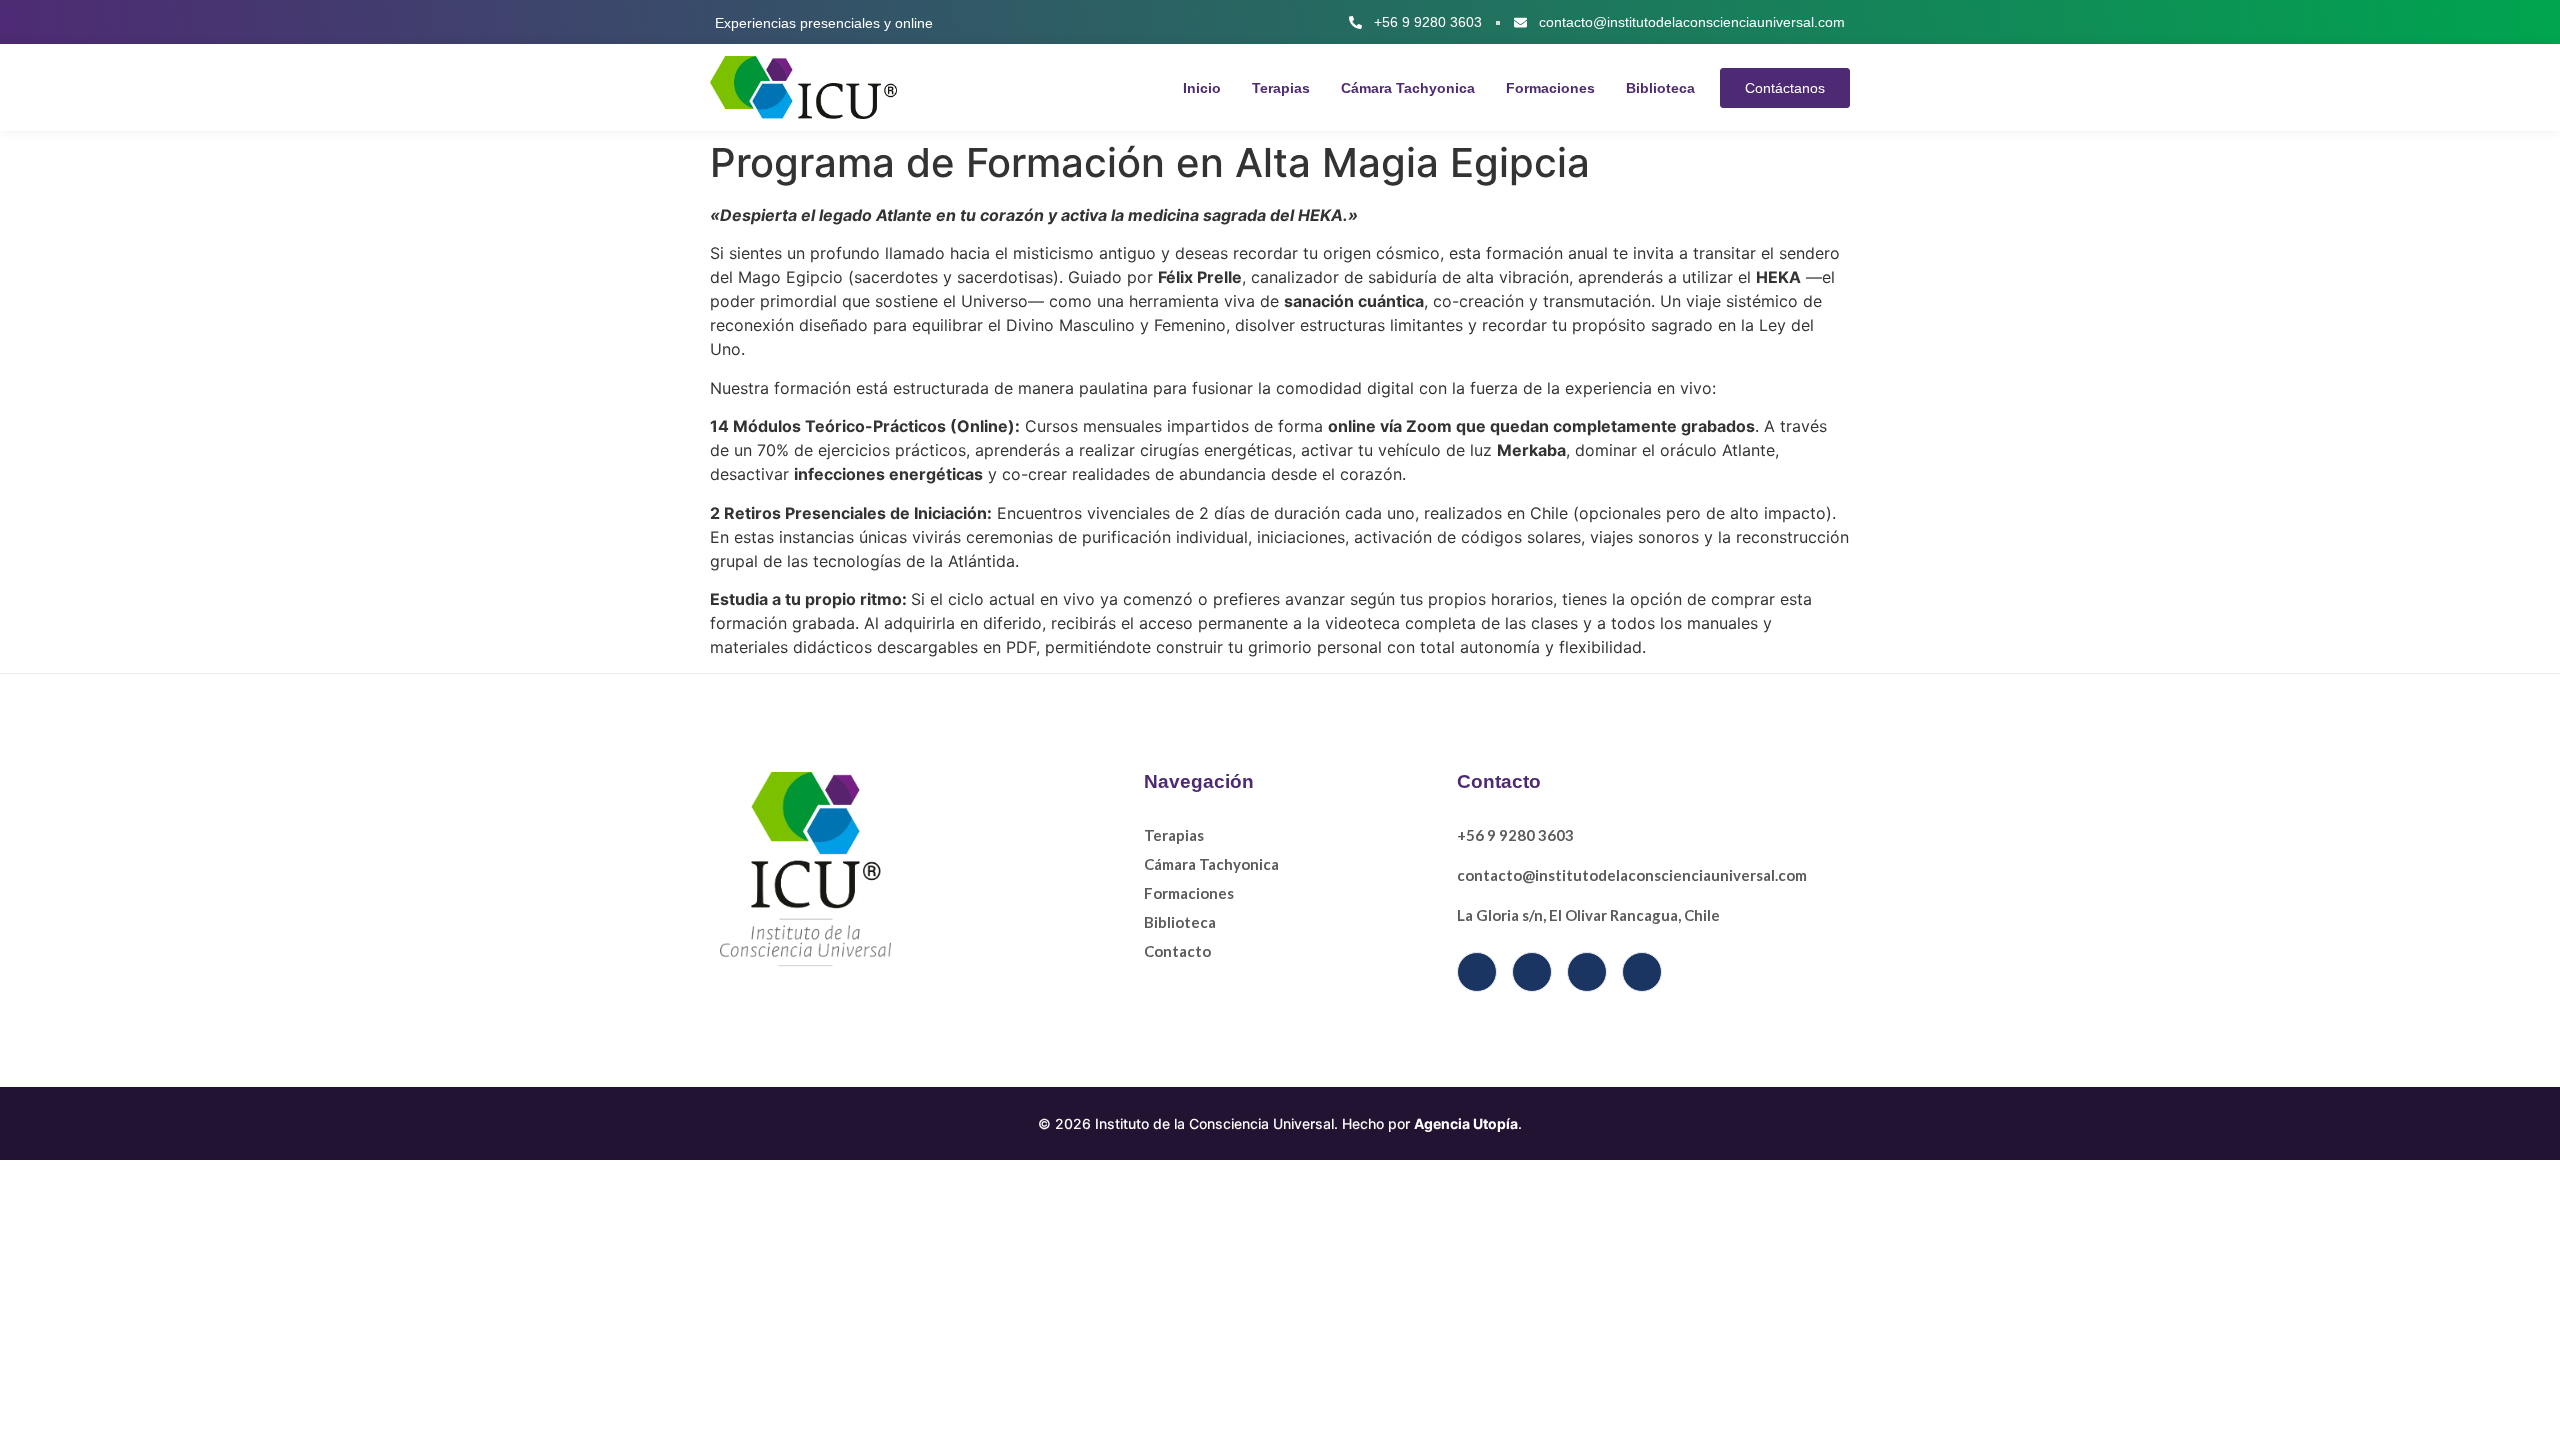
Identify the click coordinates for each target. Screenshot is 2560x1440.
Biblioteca (1660, 88)
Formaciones (1550, 88)
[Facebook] (1477, 972)
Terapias (1281, 88)
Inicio (1202, 88)
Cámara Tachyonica (1408, 88)
